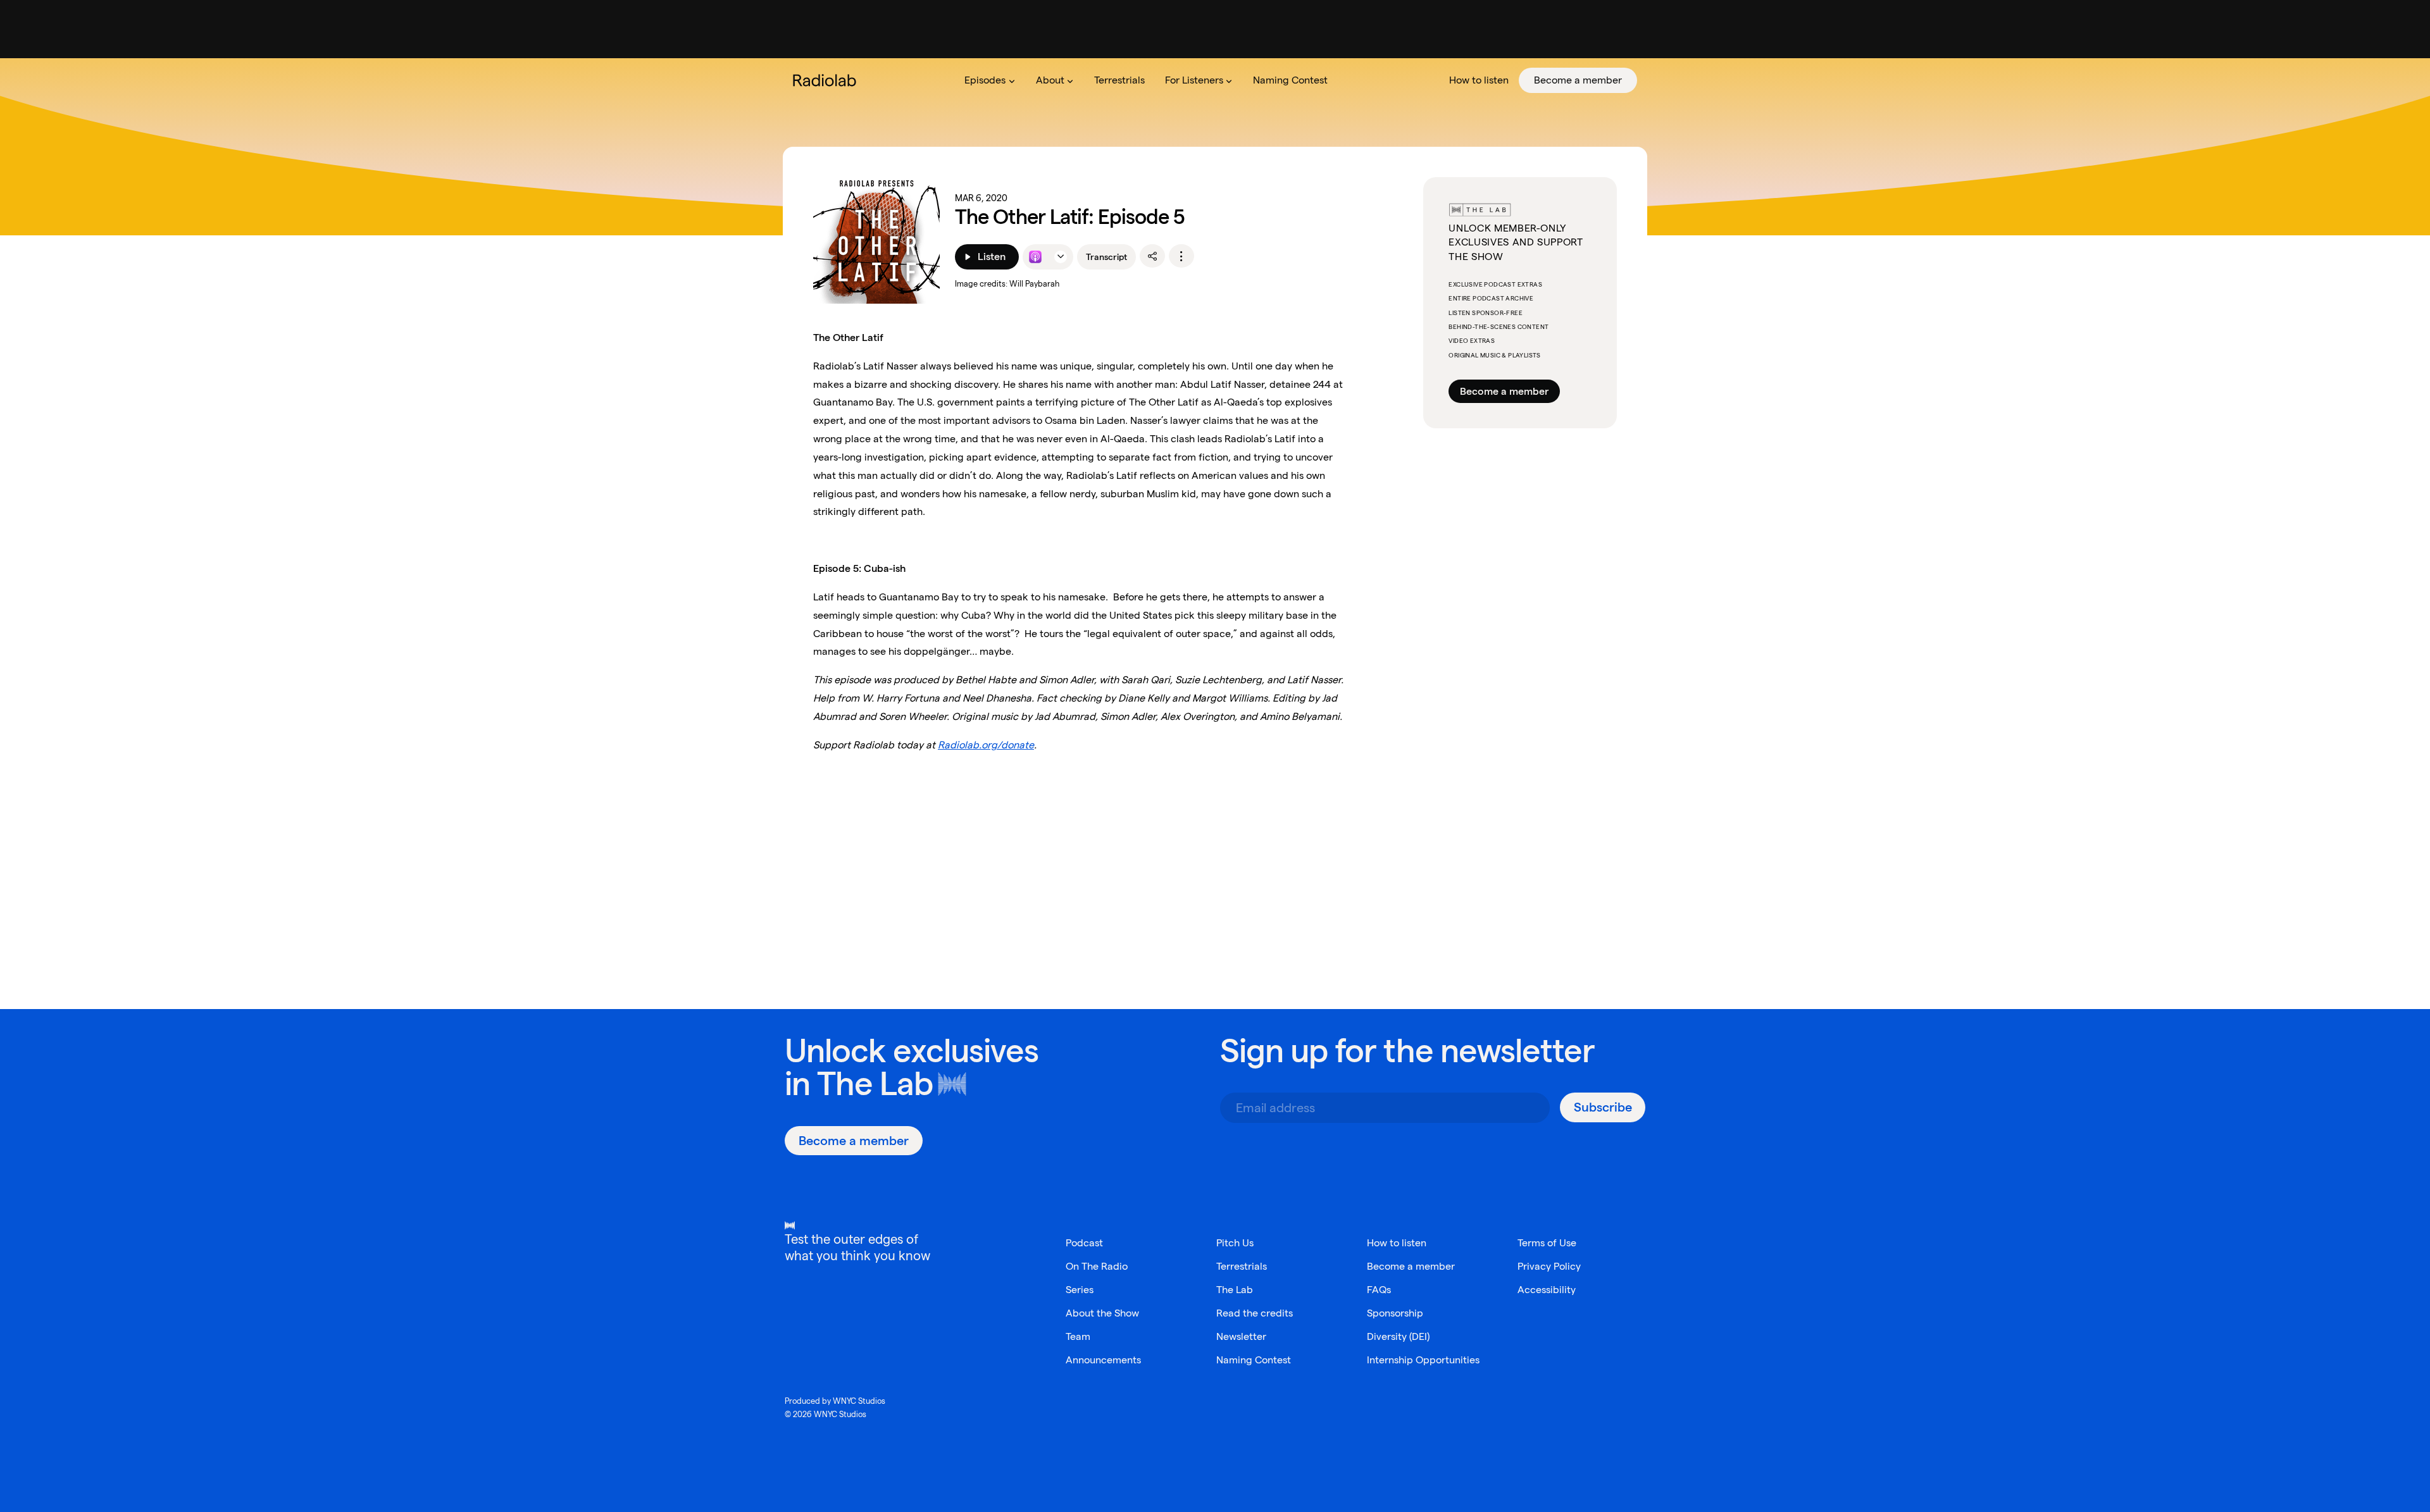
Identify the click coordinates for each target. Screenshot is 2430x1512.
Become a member (1504, 391)
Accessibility (1547, 1290)
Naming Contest (1254, 1360)
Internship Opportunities (1423, 1360)
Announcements (1103, 1360)
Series (1080, 1290)
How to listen (1397, 1243)
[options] (1181, 256)
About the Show (1102, 1313)
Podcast (1084, 1243)
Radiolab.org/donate (986, 745)
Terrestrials (1242, 1266)
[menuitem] (990, 80)
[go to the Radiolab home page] (827, 80)
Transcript (1106, 257)
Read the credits (1255, 1313)
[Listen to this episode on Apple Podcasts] (1035, 257)
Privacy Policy (1549, 1266)
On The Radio (1097, 1266)
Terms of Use (1547, 1243)
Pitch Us (1235, 1243)
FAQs (1379, 1290)
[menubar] (1296, 80)
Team (1078, 1336)
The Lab (875, 1083)
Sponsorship (1395, 1313)
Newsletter (1241, 1336)
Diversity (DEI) (1398, 1336)
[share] (1152, 256)
